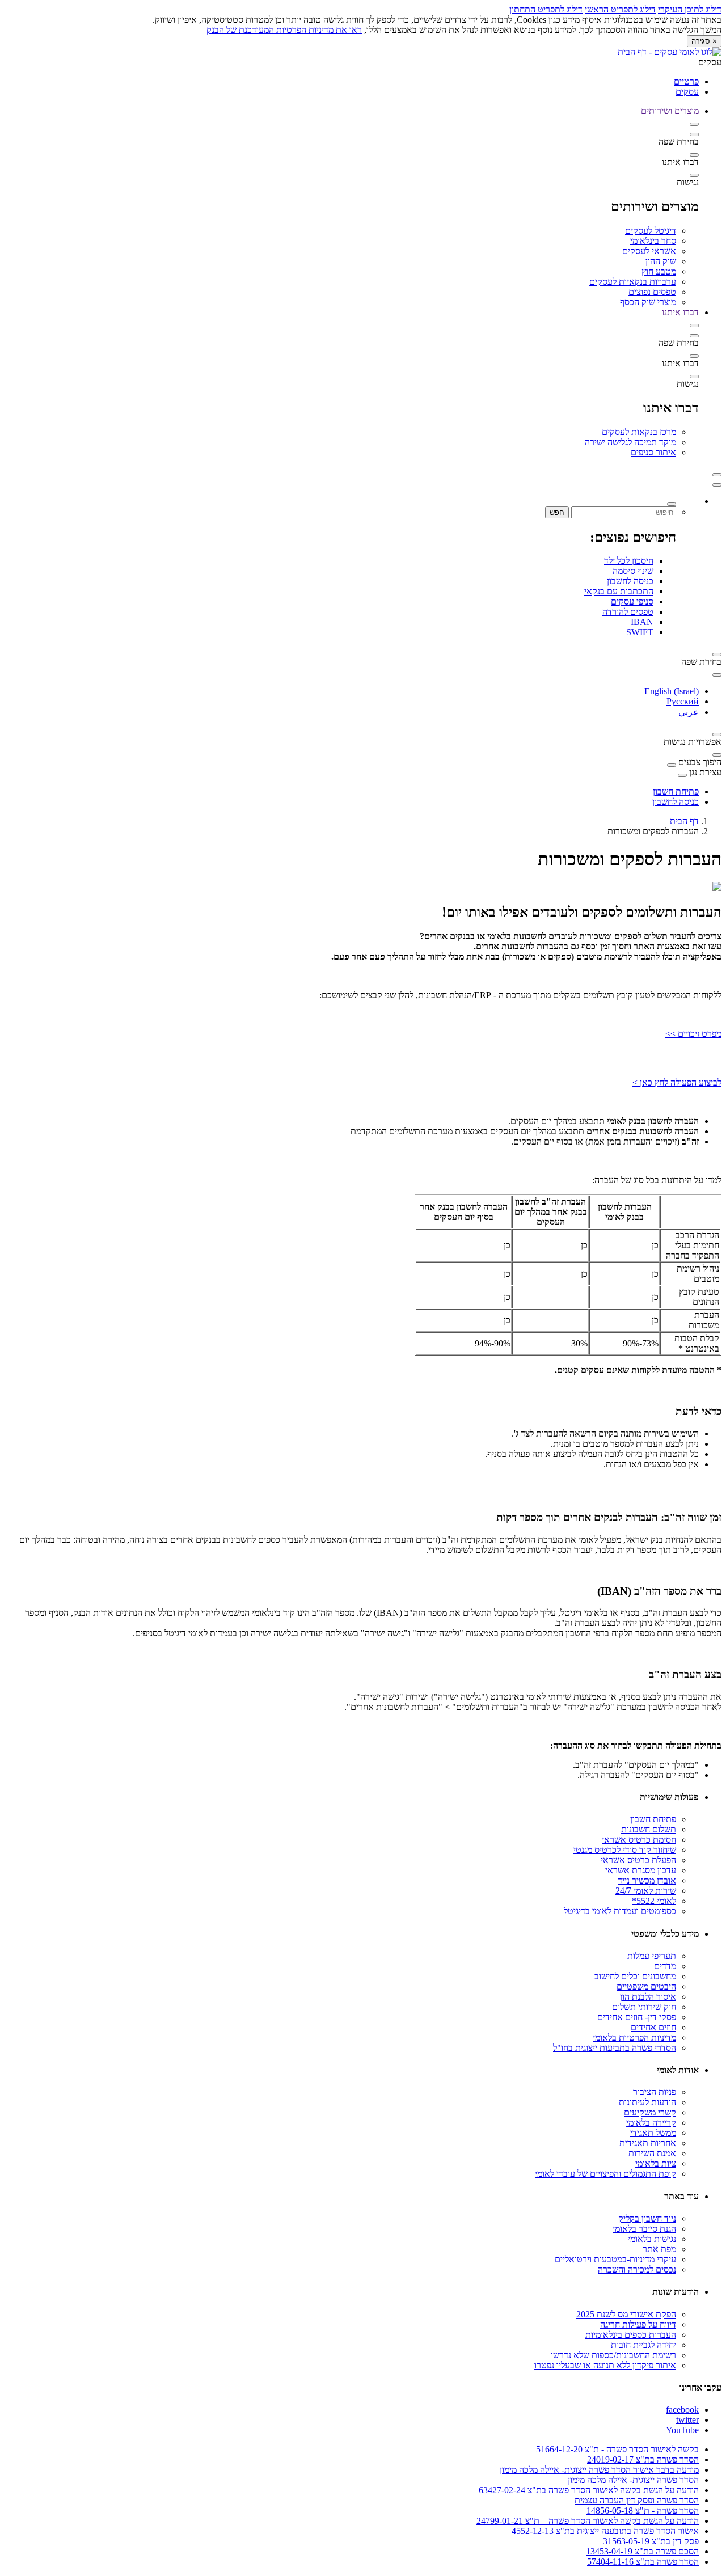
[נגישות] (694, 175)
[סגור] (717, 485)
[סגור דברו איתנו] (694, 326)
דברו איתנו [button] (680, 312)
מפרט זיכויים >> (693, 1034)
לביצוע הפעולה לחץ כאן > (677, 1082)
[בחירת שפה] (694, 134)
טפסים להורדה (628, 612)
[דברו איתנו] (694, 155)
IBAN (642, 622)
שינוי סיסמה (633, 571)
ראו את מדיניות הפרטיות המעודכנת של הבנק (284, 30)
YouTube (682, 2430)
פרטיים (686, 81)
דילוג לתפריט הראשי (620, 9)
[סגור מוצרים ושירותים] (694, 124)
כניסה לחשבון (630, 581)
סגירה (704, 41)
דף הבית (684, 821)
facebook (682, 2410)
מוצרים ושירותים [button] (670, 111)
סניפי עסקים (632, 601)
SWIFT (640, 632)
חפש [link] (557, 512)
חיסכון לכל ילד (629, 561)
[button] (717, 475)
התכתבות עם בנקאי (619, 591)
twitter (687, 2420)
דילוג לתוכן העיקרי (690, 9)
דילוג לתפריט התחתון (546, 9)
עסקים (687, 92)
